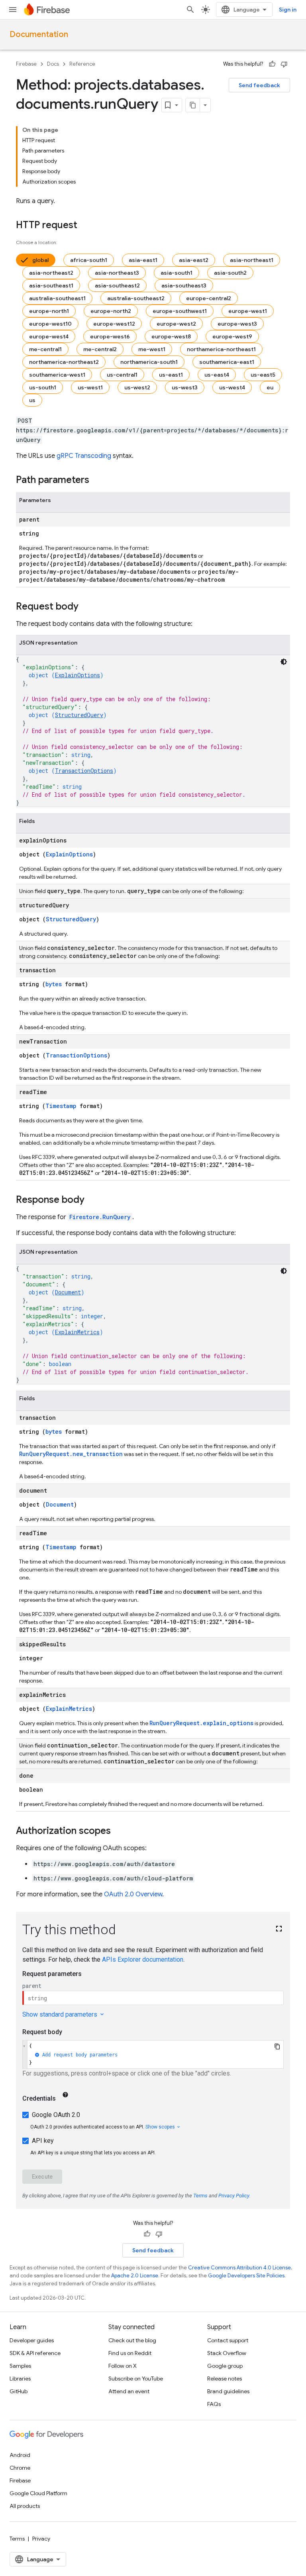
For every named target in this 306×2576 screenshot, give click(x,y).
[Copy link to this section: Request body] (86, 607)
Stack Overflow (227, 2353)
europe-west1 (248, 311)
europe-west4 (49, 336)
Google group (225, 2366)
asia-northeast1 (252, 260)
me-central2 (100, 349)
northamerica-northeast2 (64, 362)
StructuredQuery (79, 715)
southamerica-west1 (57, 375)
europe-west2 (176, 324)
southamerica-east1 (227, 362)
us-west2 (137, 387)
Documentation (39, 34)
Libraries (20, 2379)
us (32, 400)
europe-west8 (171, 336)
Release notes (225, 2379)
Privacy (41, 2539)
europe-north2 (111, 311)
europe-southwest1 (180, 311)
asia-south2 (230, 273)
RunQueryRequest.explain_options (201, 1723)
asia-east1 (143, 260)
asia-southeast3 (184, 285)
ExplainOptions (77, 675)
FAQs (214, 2404)
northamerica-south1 (149, 362)
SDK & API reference (35, 2353)
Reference (82, 64)
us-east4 (217, 375)
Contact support (228, 2340)
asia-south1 (177, 273)
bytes (54, 984)
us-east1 (171, 375)
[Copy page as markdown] (193, 105)
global (40, 260)
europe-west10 (50, 324)
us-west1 (90, 387)
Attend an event (129, 2391)
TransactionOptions (84, 771)
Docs (53, 64)
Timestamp (61, 1106)
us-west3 (185, 387)
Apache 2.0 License (135, 2276)
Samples (20, 2366)
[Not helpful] (284, 64)
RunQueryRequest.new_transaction (71, 1454)
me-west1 (152, 349)
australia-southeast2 (136, 298)
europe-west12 (114, 324)
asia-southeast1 (51, 285)
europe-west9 (232, 336)
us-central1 (122, 375)
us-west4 (232, 387)
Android (20, 2455)
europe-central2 (209, 298)
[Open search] (190, 10)
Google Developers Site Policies (246, 2276)
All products (25, 2506)
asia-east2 (194, 260)
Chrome (20, 2468)
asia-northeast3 (117, 273)
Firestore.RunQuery (100, 1217)
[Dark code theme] (284, 662)
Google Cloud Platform (38, 2493)
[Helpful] (272, 64)
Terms (17, 2539)
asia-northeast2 (51, 273)
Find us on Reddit (130, 2353)
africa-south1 (89, 260)
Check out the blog (132, 2340)
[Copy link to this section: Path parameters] (97, 481)
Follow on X (123, 2366)
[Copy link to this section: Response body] (92, 1200)
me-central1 (45, 349)
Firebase (26, 64)
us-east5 (263, 375)
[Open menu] (13, 10)
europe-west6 (110, 336)
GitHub (19, 2391)
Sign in (288, 10)
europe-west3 (237, 324)
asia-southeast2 (117, 285)
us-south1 (43, 387)
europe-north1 (49, 311)
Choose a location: (37, 242)
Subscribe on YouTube (136, 2379)
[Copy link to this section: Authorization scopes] (119, 1831)
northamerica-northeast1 (221, 349)
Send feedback (259, 85)
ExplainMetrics (77, 1332)
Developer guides (32, 2340)
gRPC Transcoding (84, 456)
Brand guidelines (228, 2391)
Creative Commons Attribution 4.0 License (239, 2268)
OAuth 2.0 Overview (133, 1894)
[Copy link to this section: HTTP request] (85, 226)
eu (270, 387)
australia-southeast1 (57, 298)
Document (68, 1292)
